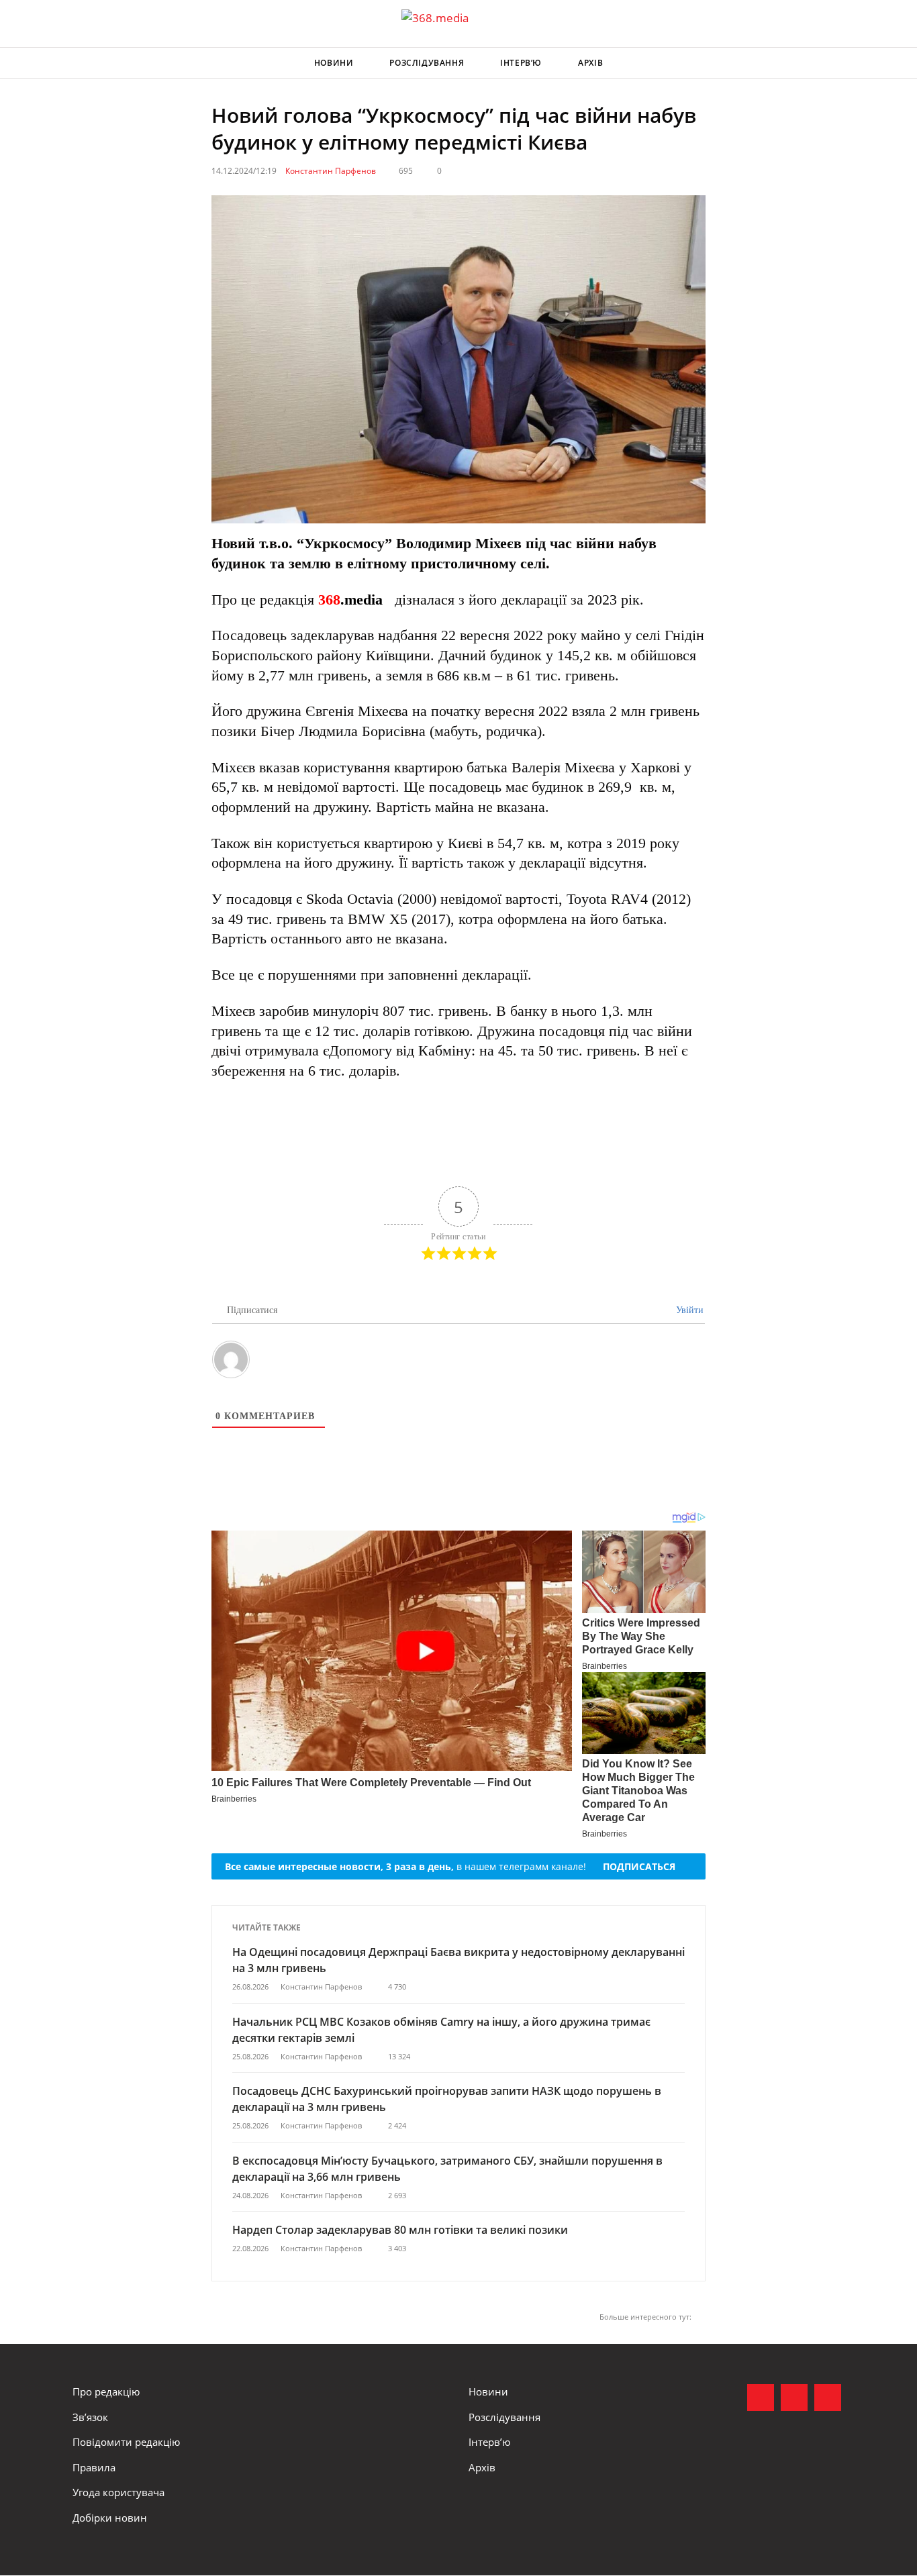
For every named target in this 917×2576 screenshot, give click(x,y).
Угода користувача (118, 2492)
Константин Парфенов (331, 171)
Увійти (688, 1310)
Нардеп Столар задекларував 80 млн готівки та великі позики (400, 2230)
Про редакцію (106, 2391)
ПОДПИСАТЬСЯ (639, 1866)
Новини (334, 63)
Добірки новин (110, 2518)
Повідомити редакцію (126, 2442)
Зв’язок (90, 2417)
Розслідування (427, 63)
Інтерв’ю (521, 63)
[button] (832, 63)
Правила (94, 2467)
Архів (590, 63)
